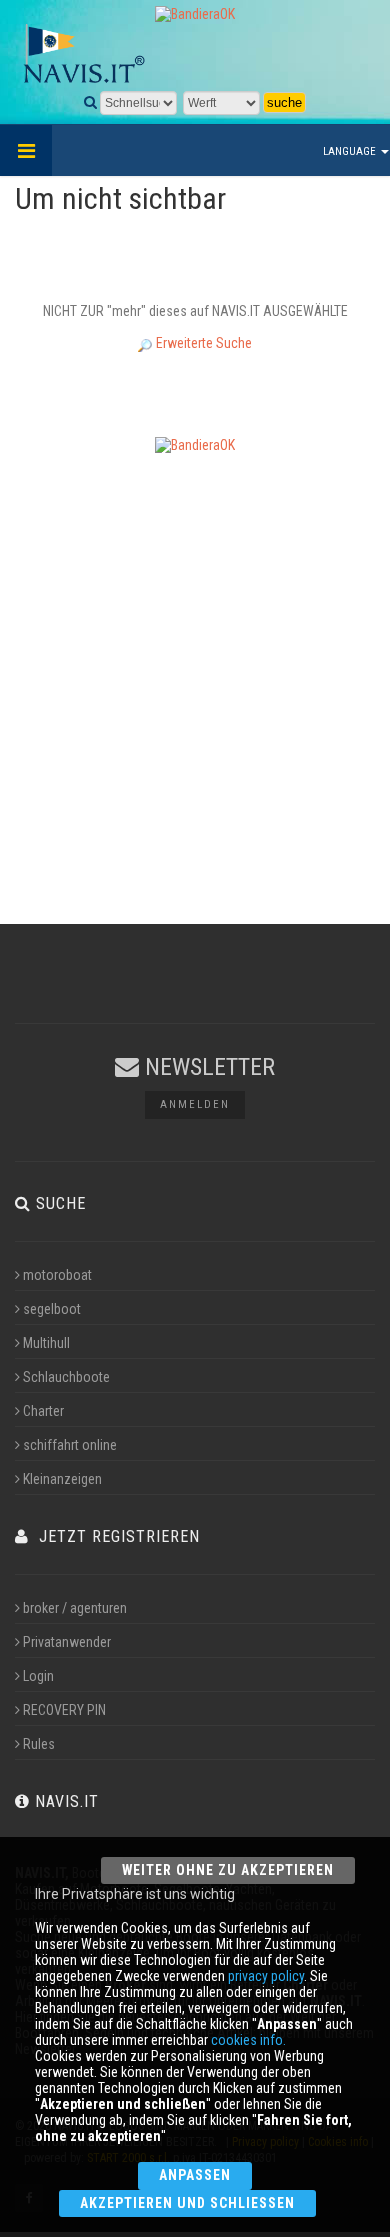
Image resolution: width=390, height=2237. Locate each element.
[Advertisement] (195, 664)
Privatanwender (67, 1642)
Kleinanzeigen (62, 1479)
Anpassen (195, 2175)
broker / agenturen (75, 1608)
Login (38, 1676)
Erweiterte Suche (202, 343)
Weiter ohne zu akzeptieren (228, 1870)
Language (351, 151)
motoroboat (57, 1275)
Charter (43, 1411)
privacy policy (266, 1976)
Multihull (46, 1343)
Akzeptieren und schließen (187, 2203)
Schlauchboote (66, 1377)
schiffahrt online (70, 1445)
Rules (39, 1744)
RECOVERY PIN (64, 1710)
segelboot (52, 1309)
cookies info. (248, 2040)
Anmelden (195, 1104)
